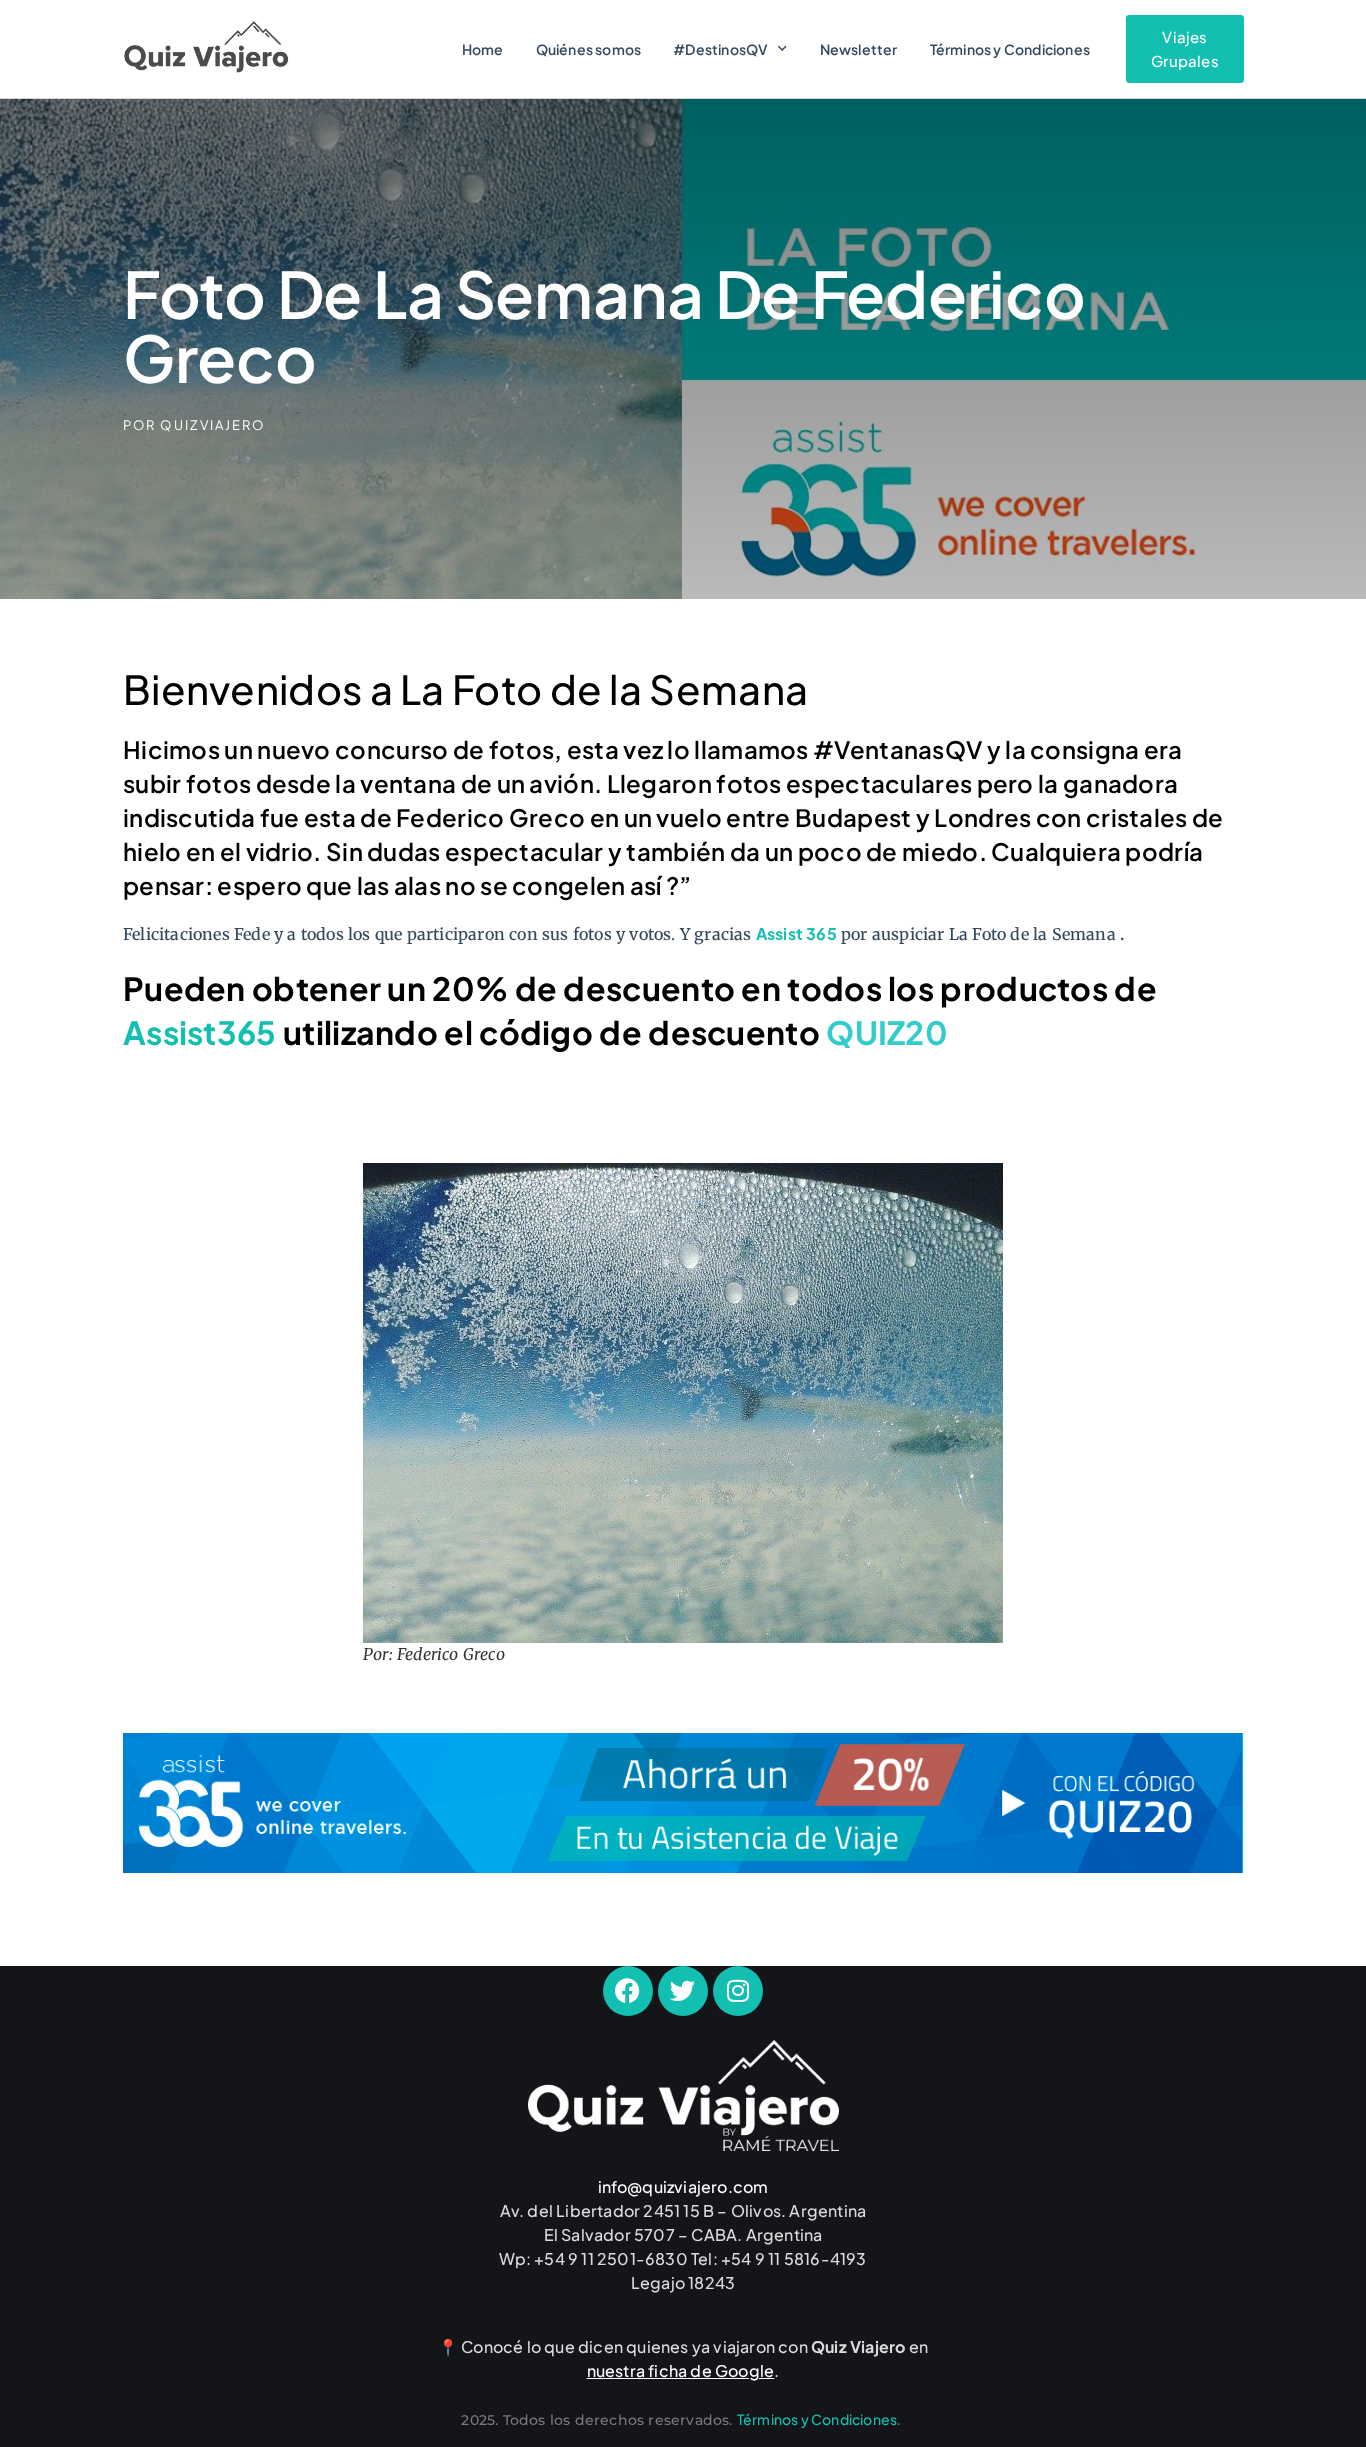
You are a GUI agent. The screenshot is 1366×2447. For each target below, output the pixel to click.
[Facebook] (628, 1991)
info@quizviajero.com (683, 2186)
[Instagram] (738, 1991)
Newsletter (859, 49)
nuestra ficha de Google (681, 2370)
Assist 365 (796, 933)
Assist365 (200, 1032)
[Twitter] (683, 1991)
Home (483, 49)
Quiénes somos (589, 49)
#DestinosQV (720, 49)
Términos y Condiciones (1010, 49)
